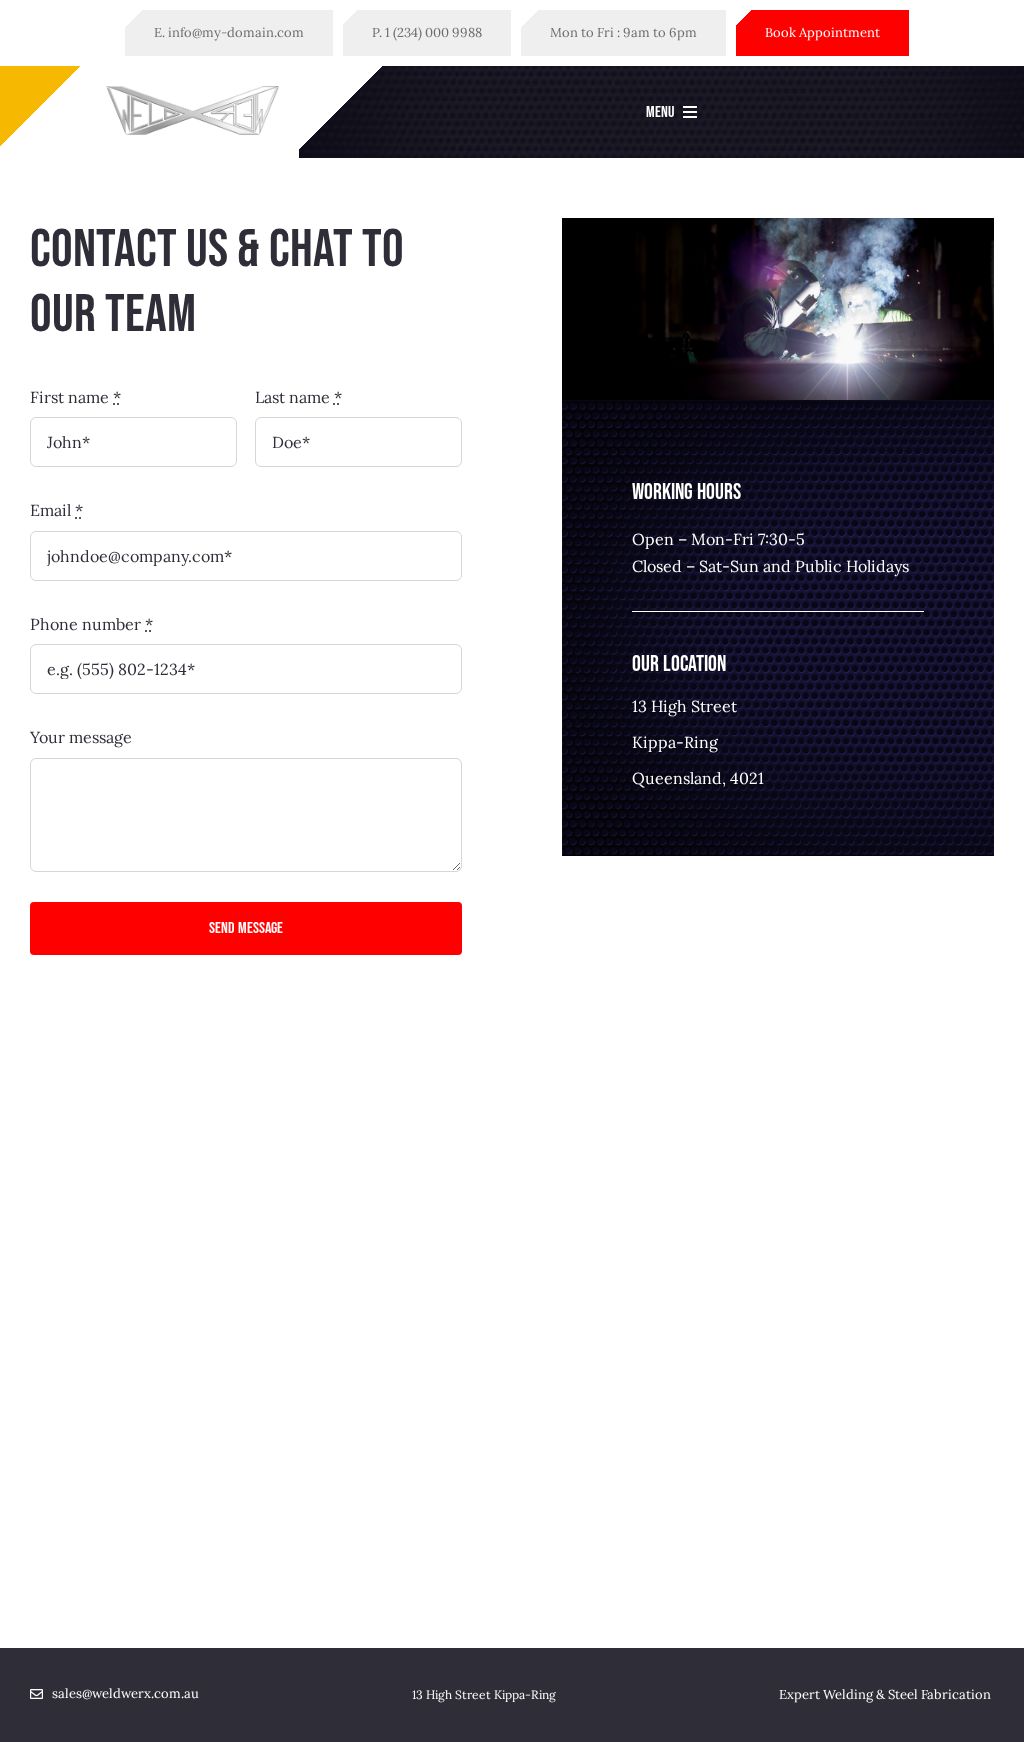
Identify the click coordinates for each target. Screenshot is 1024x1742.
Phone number (91, 624)
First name (75, 397)
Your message (81, 737)
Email (56, 510)
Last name (298, 397)
